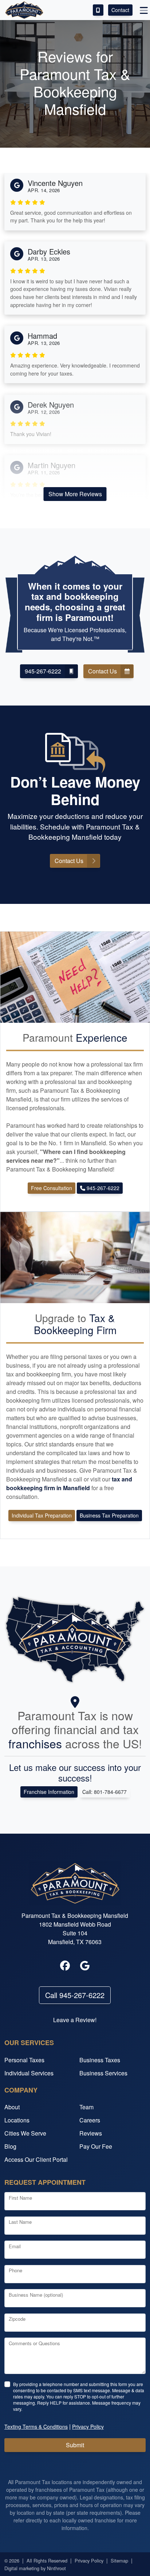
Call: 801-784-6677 (104, 1792)
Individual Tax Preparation (42, 1515)
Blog (10, 2146)
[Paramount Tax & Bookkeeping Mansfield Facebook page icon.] (65, 1966)
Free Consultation (52, 1188)
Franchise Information (49, 1792)
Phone (15, 2270)
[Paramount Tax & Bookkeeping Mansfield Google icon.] (85, 1966)
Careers (90, 2120)
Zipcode (17, 2319)
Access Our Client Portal (36, 2159)
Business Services (103, 2073)
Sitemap (119, 2561)
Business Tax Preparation (109, 1515)
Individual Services (29, 2073)
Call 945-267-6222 (75, 1995)
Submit (75, 2445)
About (12, 2107)
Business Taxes (100, 2060)
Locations (17, 2120)
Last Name (20, 2222)
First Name (20, 2198)
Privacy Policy (89, 2561)
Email (15, 2246)
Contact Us (102, 671)
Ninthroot (56, 2568)
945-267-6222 (43, 671)
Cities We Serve (25, 2133)
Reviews (91, 2133)
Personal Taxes (24, 2060)
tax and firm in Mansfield (69, 1483)
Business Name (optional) (36, 2295)
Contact (120, 10)
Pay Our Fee (96, 2146)
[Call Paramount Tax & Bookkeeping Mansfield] (98, 10)
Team (86, 2107)
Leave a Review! (75, 2020)
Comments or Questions (34, 2343)
